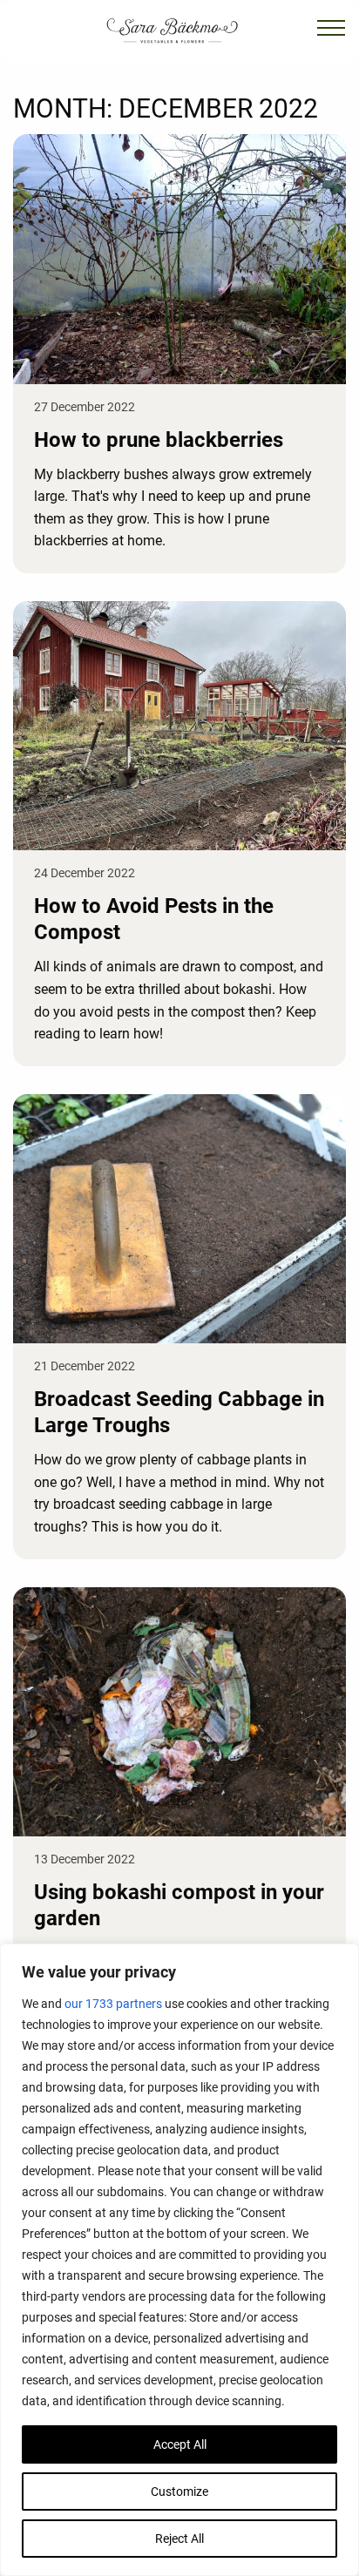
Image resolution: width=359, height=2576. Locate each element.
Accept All (180, 2444)
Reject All (179, 2539)
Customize (179, 2491)
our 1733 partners (113, 2004)
